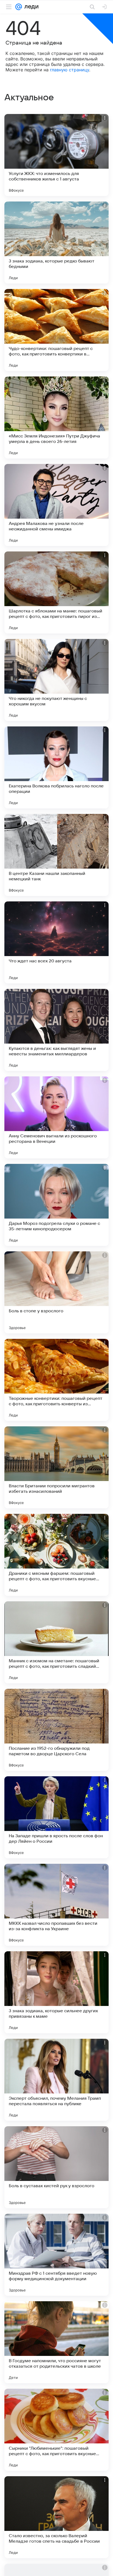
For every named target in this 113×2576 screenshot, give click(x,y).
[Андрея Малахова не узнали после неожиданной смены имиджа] (56, 505)
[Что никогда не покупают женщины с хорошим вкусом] (56, 680)
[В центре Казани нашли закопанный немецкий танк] (56, 855)
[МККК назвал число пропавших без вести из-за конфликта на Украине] (56, 1905)
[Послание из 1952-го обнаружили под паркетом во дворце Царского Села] (56, 1730)
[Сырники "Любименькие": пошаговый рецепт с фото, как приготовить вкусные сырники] (56, 2430)
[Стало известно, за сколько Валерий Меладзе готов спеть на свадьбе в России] (56, 2517)
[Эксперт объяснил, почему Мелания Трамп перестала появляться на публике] (56, 2080)
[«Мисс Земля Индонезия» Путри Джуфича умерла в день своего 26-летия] (56, 417)
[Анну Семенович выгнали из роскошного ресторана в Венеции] (56, 1117)
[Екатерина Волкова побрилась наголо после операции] (56, 767)
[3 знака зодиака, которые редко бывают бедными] (56, 243)
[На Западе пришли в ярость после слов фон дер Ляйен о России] (56, 1817)
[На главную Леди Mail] (30, 7)
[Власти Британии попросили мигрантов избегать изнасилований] (56, 1467)
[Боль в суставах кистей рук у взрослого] (56, 2167)
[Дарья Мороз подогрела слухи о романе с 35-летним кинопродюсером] (56, 1205)
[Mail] (19, 7)
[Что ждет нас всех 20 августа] (56, 942)
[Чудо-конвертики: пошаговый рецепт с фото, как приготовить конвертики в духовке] (56, 330)
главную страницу (70, 70)
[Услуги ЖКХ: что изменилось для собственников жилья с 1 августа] (56, 155)
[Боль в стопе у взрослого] (56, 1292)
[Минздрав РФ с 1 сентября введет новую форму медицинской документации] (56, 2255)
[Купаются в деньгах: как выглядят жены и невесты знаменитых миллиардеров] (56, 1030)
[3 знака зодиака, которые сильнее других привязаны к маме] (56, 1992)
